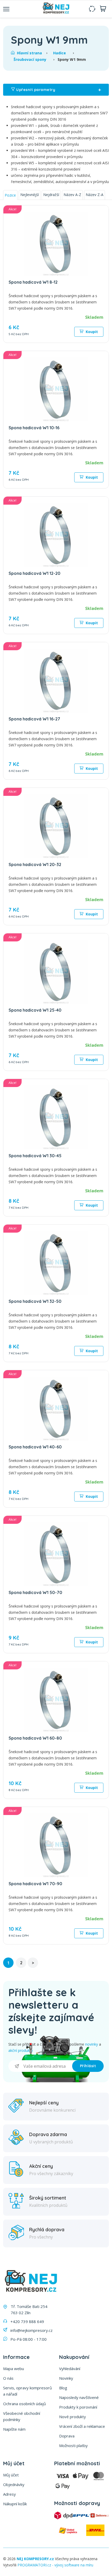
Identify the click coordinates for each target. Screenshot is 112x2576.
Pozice (10, 195)
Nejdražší (51, 195)
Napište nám (14, 2429)
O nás (8, 2378)
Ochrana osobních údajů (24, 2404)
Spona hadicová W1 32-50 (35, 1301)
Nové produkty (73, 2417)
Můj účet (11, 2475)
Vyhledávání (70, 2369)
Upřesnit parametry (58, 90)
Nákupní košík (15, 2504)
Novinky (66, 2378)
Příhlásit (88, 2066)
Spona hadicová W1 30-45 (35, 1156)
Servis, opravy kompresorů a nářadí (27, 2391)
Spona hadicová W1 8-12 (33, 282)
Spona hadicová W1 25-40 (35, 1010)
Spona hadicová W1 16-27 (34, 719)
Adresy (10, 2494)
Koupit (91, 332)
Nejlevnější (30, 195)
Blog (63, 2388)
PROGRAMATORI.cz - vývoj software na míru (55, 2565)
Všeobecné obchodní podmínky (22, 2416)
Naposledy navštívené (79, 2397)
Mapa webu (14, 2369)
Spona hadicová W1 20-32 (35, 864)
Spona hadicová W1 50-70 (35, 1592)
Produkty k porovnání (78, 2407)
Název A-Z (72, 195)
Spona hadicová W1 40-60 (35, 1447)
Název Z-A (95, 195)
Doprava (67, 2436)
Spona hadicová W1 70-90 (35, 1884)
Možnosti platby (73, 2445)
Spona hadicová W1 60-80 (35, 1738)
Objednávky (14, 2484)
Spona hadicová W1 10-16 (34, 428)
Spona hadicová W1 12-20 (35, 573)
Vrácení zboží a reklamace (82, 2426)
